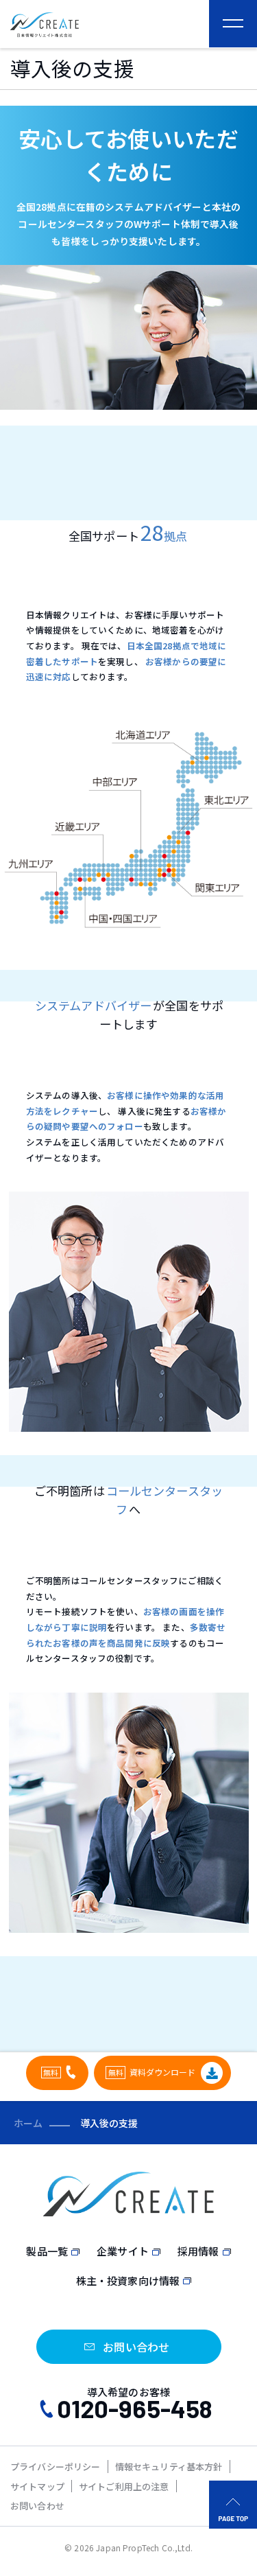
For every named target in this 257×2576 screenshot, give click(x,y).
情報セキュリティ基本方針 (169, 2467)
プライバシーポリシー (56, 2467)
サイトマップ (37, 2486)
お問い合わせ (37, 2506)
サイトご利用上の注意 (124, 2486)
